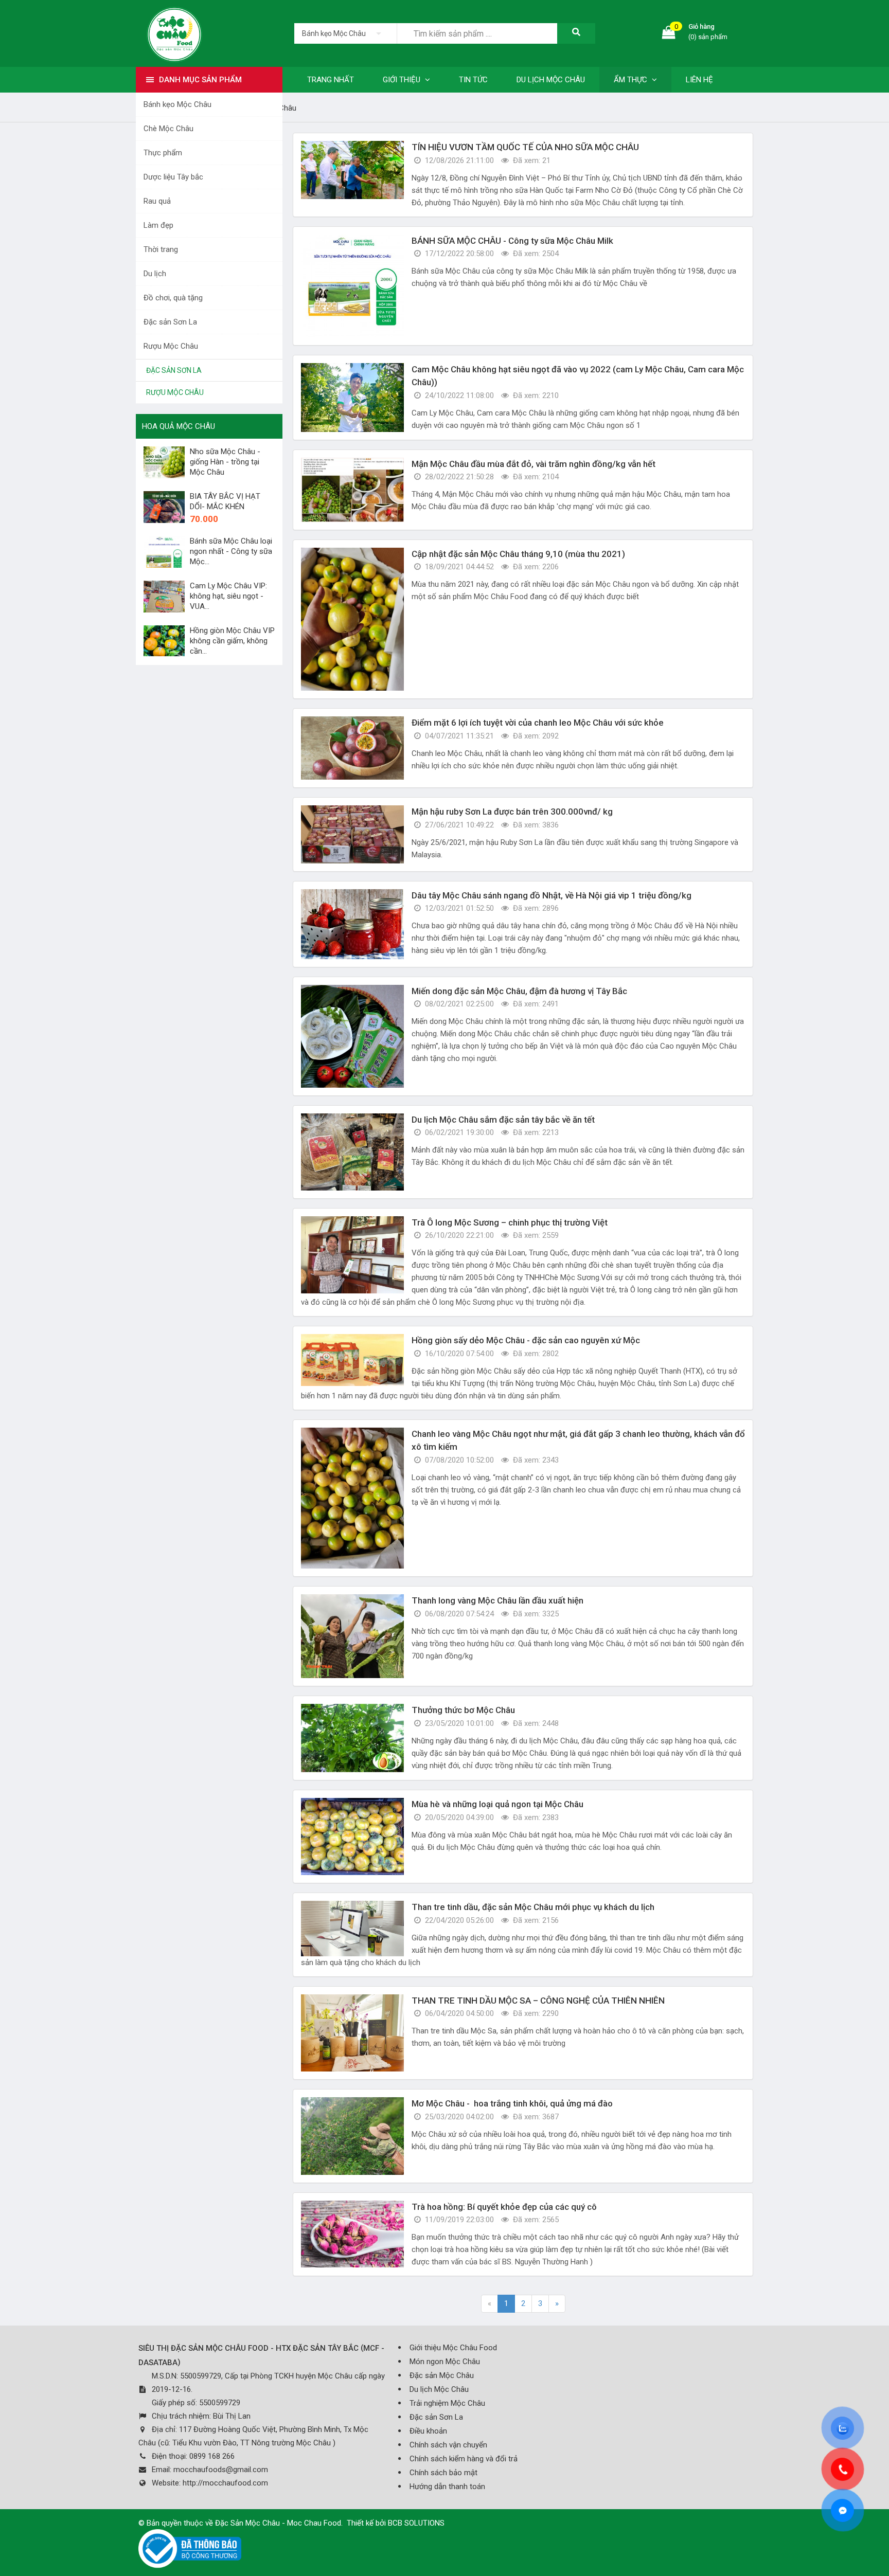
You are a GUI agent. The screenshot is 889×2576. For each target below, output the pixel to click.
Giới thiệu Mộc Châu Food (453, 2348)
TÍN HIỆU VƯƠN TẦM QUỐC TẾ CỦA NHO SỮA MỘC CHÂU (525, 147)
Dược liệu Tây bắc (173, 177)
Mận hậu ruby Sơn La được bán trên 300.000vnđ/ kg (512, 812)
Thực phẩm (163, 153)
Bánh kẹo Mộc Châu (177, 104)
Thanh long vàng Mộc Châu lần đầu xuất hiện (497, 1600)
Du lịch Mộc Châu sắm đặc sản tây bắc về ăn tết (503, 1120)
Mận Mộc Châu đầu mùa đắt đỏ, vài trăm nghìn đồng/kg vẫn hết (534, 464)
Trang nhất (331, 80)
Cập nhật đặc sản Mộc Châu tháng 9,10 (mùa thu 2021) (518, 554)
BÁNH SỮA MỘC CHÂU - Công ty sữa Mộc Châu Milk (512, 241)
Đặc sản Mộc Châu (442, 2375)
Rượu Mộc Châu (171, 346)
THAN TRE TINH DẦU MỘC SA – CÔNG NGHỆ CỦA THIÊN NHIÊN (538, 2001)
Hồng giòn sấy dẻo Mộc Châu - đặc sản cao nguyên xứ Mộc (526, 1340)
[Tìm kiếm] (576, 33)
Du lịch (155, 274)
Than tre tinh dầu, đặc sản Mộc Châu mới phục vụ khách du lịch (533, 1907)
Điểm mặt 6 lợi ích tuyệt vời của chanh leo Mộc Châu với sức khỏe (538, 723)
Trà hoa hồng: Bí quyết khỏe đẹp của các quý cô (504, 2207)
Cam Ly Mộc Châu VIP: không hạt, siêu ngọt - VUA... (228, 596)
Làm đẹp (158, 225)
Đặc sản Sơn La (170, 322)
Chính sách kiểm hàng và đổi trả (464, 2459)
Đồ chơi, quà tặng (173, 298)
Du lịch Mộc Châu (439, 2389)
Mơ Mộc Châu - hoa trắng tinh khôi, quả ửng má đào (513, 2103)
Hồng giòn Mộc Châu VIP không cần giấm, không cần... (232, 641)
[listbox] (345, 33)
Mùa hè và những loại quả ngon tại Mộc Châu (497, 1804)
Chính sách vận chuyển (448, 2445)
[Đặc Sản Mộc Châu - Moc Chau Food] (174, 33)
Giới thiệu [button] (403, 80)
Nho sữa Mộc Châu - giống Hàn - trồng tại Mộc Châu (225, 462)
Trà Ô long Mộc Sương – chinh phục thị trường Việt (510, 1222)
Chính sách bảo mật (443, 2473)
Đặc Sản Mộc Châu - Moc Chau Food (278, 2523)
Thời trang (161, 249)
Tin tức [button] (473, 80)
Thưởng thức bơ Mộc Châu (463, 1710)
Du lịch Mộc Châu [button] (551, 80)
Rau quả (157, 201)
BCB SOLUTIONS (416, 2523)
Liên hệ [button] (699, 80)
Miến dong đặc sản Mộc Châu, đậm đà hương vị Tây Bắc (519, 991)
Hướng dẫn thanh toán (447, 2487)
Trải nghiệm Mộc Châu (447, 2403)
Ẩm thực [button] (632, 80)
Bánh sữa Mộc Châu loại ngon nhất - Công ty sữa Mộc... (231, 551)
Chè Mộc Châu (168, 129)
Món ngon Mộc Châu (445, 2362)
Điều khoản (428, 2431)
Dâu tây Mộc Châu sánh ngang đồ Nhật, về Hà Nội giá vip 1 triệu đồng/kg (552, 895)
